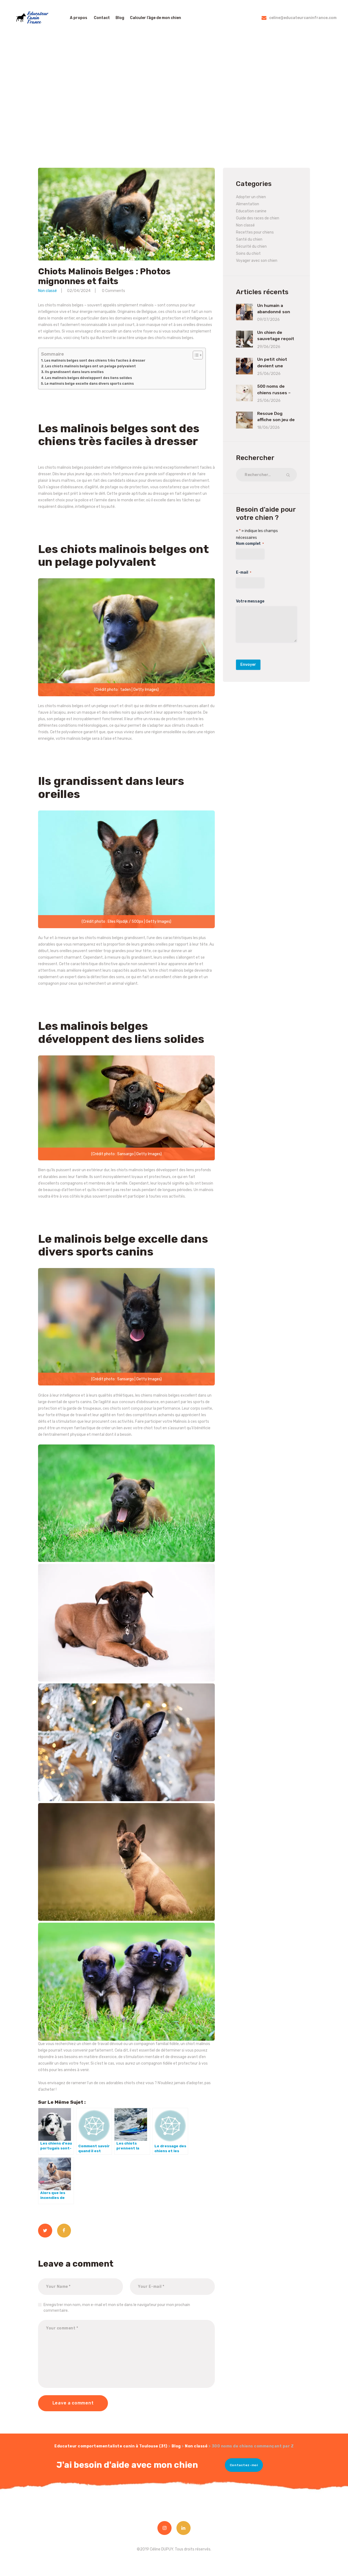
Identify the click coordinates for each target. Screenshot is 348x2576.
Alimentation (248, 204)
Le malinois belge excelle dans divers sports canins (89, 383)
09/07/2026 (268, 320)
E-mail (244, 572)
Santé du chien (249, 239)
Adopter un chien (251, 197)
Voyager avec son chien (257, 261)
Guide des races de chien (258, 218)
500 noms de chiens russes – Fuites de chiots (275, 393)
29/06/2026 (269, 347)
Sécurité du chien (251, 246)
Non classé (47, 291)
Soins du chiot (248, 254)
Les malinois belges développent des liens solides (88, 378)
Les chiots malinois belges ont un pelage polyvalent (91, 366)
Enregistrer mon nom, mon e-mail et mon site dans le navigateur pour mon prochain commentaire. (117, 2308)
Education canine (251, 211)
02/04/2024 (79, 291)
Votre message (250, 601)
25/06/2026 (269, 374)
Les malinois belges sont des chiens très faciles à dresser (95, 360)
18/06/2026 (268, 428)
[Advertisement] (174, 99)
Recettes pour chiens (255, 232)
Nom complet (250, 544)
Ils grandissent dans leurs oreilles (74, 372)
